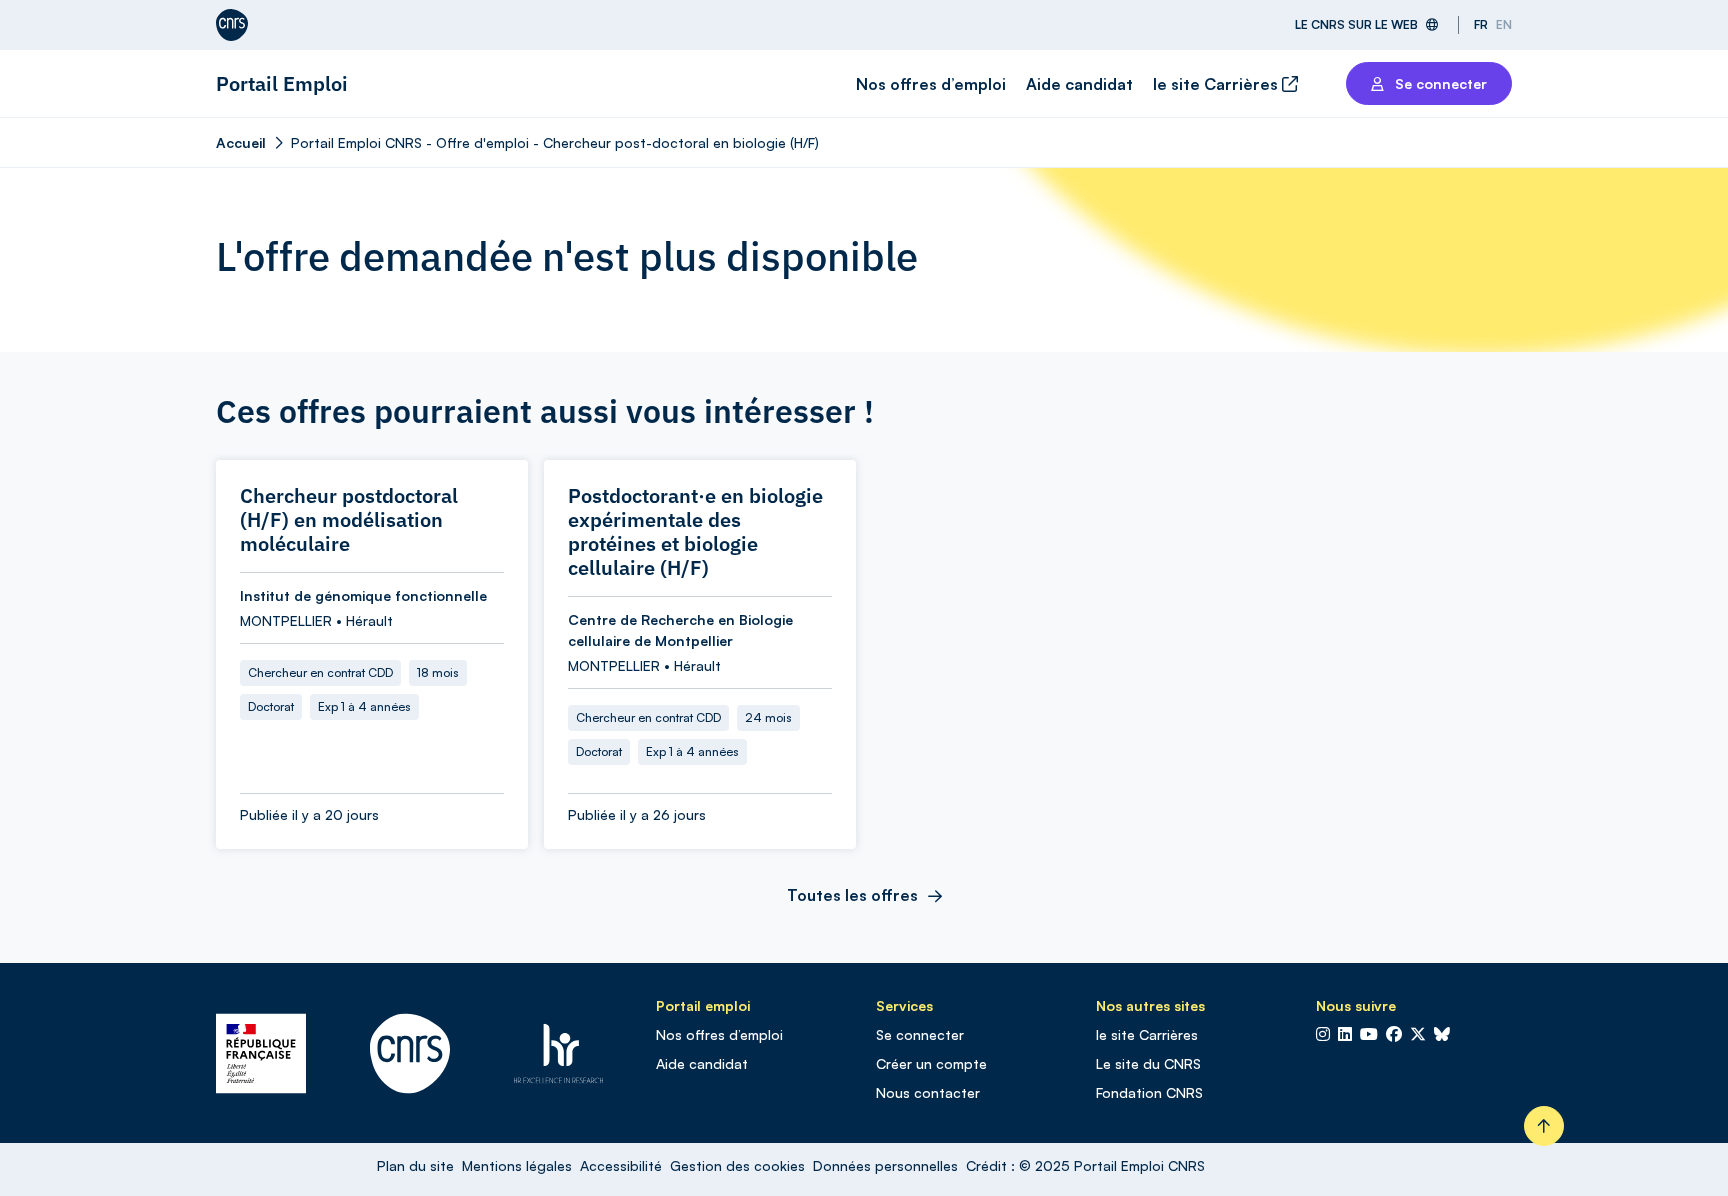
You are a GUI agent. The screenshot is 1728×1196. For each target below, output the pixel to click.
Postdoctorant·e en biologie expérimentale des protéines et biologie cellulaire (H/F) (695, 532)
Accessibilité (621, 1165)
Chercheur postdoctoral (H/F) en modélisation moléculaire (349, 520)
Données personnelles (885, 1165)
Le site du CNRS (1148, 1063)
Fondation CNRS (1149, 1092)
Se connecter (920, 1034)
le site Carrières (1217, 84)
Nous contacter (928, 1092)
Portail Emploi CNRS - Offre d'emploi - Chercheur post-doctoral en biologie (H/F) (555, 142)
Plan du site (415, 1165)
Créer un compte (931, 1063)
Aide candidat (1079, 84)
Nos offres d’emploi (931, 84)
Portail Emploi (282, 83)
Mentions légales (517, 1165)
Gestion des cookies (737, 1165)
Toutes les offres (852, 895)
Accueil (241, 142)
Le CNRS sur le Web (1356, 24)
